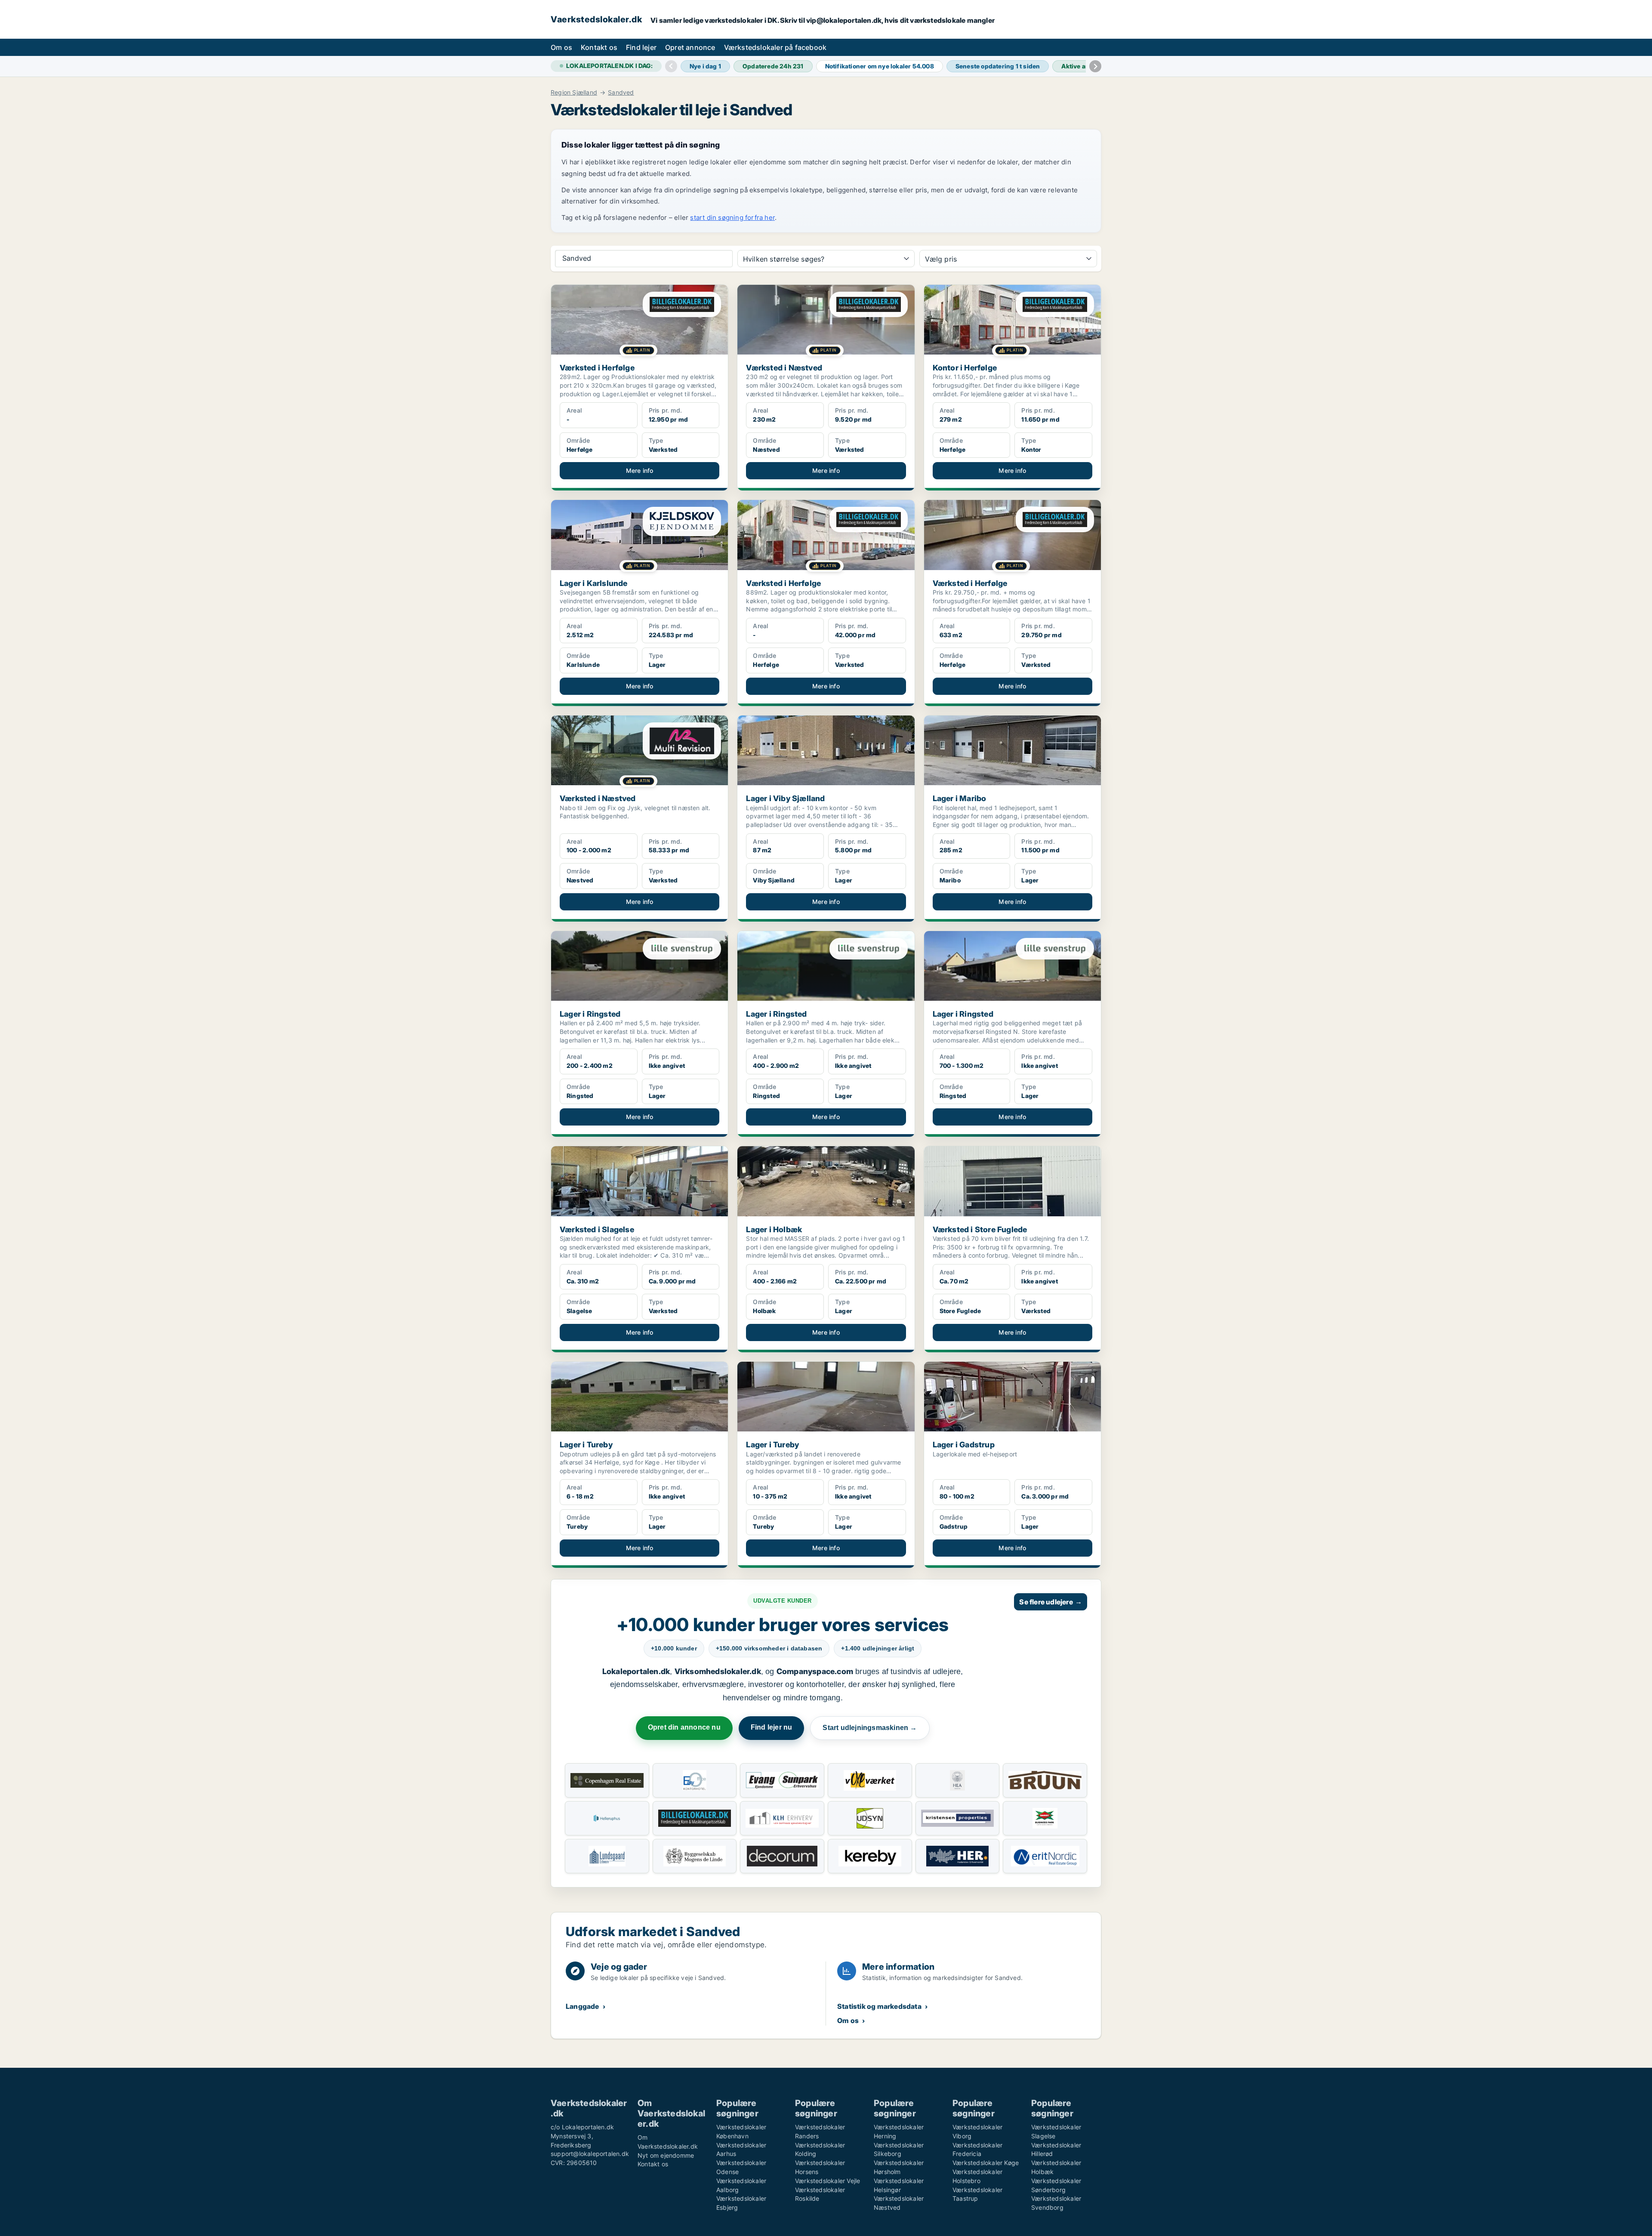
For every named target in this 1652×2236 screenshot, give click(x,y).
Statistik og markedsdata (879, 2006)
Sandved (621, 93)
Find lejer (641, 47)
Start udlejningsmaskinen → (870, 1728)
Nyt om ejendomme (666, 2155)
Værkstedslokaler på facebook (775, 47)
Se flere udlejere (1051, 1602)
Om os (561, 47)
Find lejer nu (772, 1727)
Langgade (583, 2006)
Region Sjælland (574, 93)
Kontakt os (599, 47)
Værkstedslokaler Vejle (828, 2181)
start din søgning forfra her (732, 217)
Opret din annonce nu (684, 1727)
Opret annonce (690, 47)
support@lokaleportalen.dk (590, 2154)
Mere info (640, 470)
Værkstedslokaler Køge (986, 2163)
